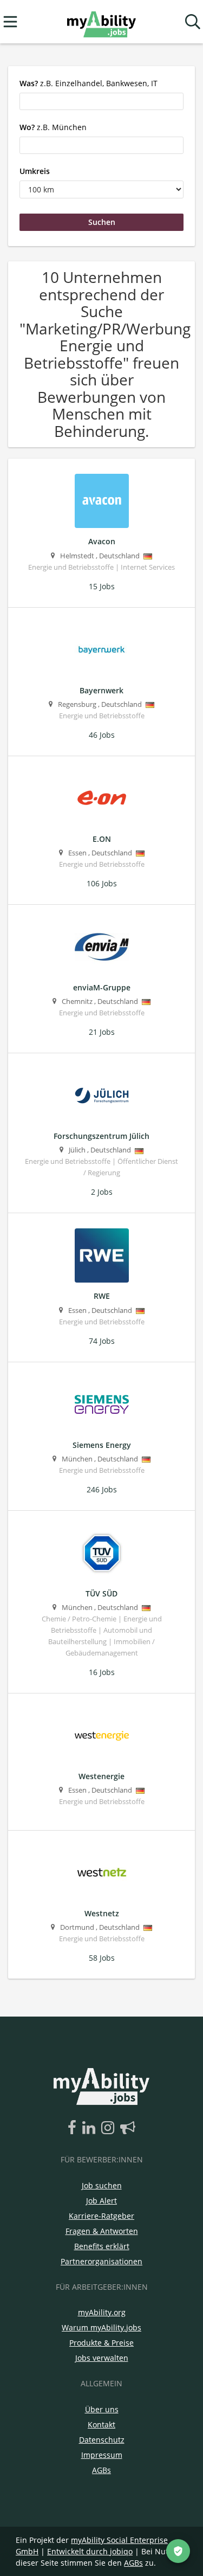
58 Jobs (102, 1958)
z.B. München (53, 127)
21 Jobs (102, 1032)
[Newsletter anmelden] (128, 2128)
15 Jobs (102, 586)
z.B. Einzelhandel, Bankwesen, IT (89, 83)
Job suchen (102, 2185)
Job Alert (101, 2201)
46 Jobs (102, 735)
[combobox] (101, 101)
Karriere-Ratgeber (101, 2216)
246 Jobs (102, 1489)
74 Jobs (102, 1341)
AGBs (101, 2470)
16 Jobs (102, 1672)
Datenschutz (102, 2440)
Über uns (102, 2409)
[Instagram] (110, 2128)
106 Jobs (102, 883)
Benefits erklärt (102, 2246)
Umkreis (35, 171)
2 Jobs (102, 1192)
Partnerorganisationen (101, 2261)
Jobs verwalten (102, 2358)
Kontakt (101, 2424)
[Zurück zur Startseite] (101, 22)
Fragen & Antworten (102, 2231)
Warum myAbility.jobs (101, 2327)
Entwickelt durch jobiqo (90, 2551)
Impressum (102, 2455)
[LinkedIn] (91, 2128)
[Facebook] (74, 2128)
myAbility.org (102, 2312)
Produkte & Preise (101, 2343)
